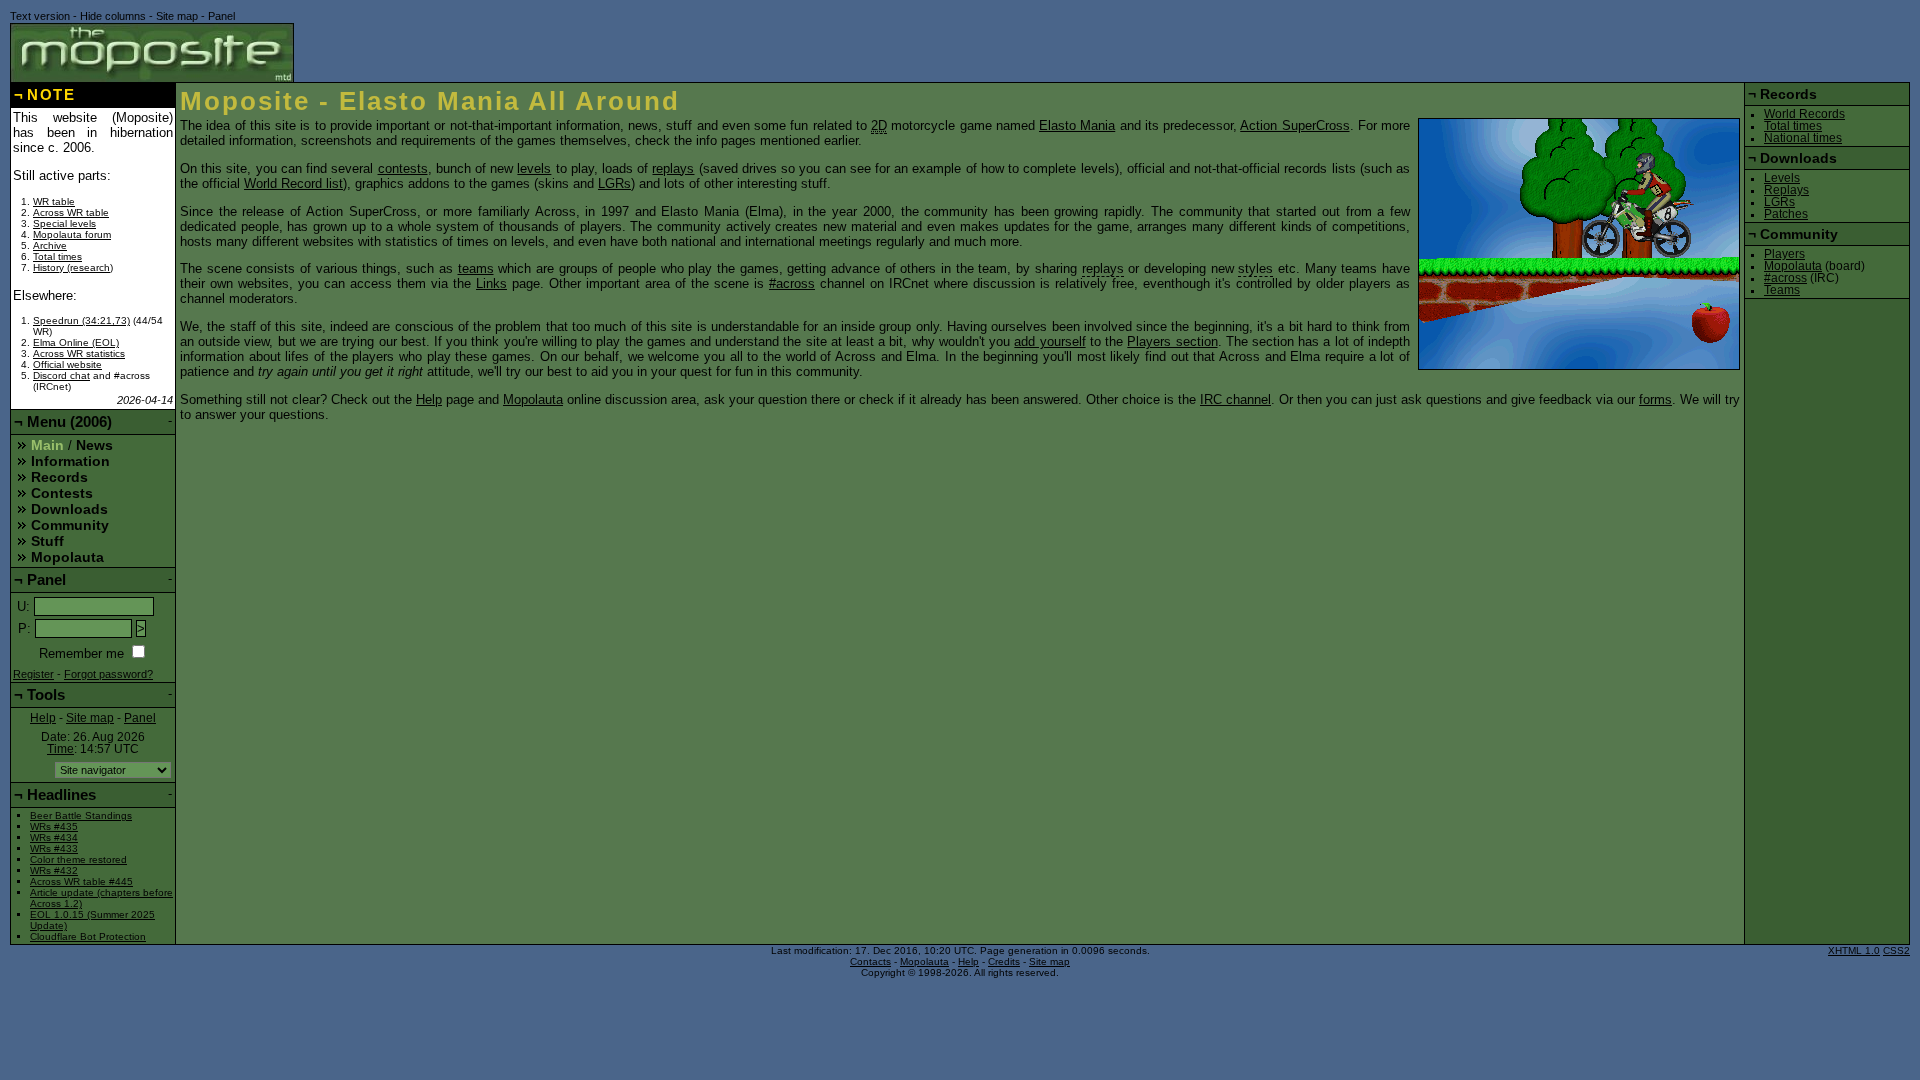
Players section (1172, 341)
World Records (1804, 114)
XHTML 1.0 (1854, 950)
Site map (177, 16)
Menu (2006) (69, 421)
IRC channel (1235, 399)
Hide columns (113, 16)
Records (59, 477)
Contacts (870, 961)
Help (429, 399)
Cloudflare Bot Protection (88, 936)
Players (1784, 254)
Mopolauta (533, 399)
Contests (62, 493)
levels (534, 168)
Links (491, 283)
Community (70, 525)
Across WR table (71, 212)
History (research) (73, 267)
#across (792, 283)
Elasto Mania (1077, 125)
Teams (1782, 290)
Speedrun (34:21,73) (81, 320)
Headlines (61, 794)
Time (60, 749)
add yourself (1049, 341)
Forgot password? (108, 674)
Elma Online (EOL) (76, 342)
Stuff (47, 541)
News (94, 445)
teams (476, 268)
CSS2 (1896, 950)
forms (1655, 399)
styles (1255, 268)
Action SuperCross (1294, 125)
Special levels (64, 223)
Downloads (69, 509)
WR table (54, 201)
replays (673, 168)
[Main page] (152, 52)
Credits (1004, 961)
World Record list (293, 183)
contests (403, 168)
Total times (57, 256)
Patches (1786, 214)
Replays (1786, 190)
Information (70, 461)
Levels (1782, 178)
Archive (50, 245)
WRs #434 (54, 837)
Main (47, 445)
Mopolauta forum (72, 234)
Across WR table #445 (81, 881)
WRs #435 (54, 826)
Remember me (81, 653)
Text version (40, 16)
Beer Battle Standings (81, 815)
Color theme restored (78, 859)
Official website (67, 364)
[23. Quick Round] (1579, 244)
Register (33, 674)
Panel (221, 16)
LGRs (614, 183)
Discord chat (61, 375)
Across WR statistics (79, 353)
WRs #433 (54, 848)
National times (1803, 138)
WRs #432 (54, 870)
